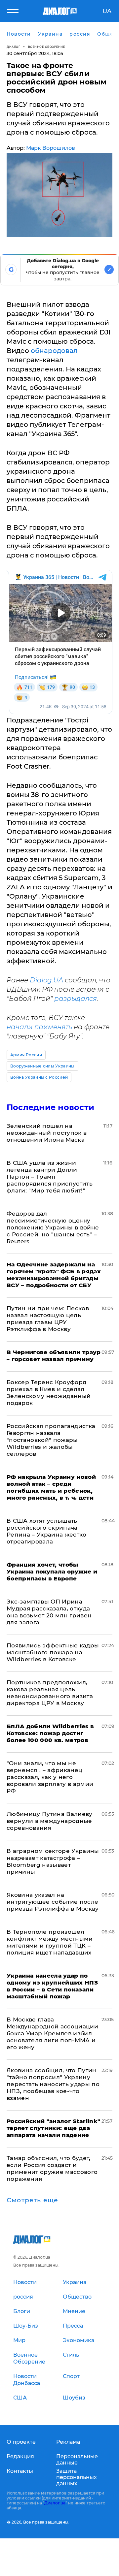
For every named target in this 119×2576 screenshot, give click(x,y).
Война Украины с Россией (39, 1077)
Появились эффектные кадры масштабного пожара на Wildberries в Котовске (53, 1652)
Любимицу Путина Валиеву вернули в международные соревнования (50, 1821)
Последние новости (50, 1107)
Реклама (68, 2442)
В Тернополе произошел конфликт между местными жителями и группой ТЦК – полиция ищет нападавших (50, 1942)
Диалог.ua (55, 2503)
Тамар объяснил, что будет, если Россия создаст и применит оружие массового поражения (52, 2168)
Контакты (20, 2471)
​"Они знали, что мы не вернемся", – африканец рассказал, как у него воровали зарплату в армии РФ (50, 1777)
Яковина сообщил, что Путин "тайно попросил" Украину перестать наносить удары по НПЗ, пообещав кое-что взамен (53, 2084)
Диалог (13, 47)
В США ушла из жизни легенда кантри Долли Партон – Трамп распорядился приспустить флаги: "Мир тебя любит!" (50, 1177)
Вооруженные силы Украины (42, 1066)
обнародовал (54, 351)
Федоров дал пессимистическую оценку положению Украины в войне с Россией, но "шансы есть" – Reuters (53, 1227)
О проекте (21, 2442)
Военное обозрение (47, 47)
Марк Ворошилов (51, 148)
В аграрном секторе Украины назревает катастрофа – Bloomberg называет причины (53, 1861)
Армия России (26, 1055)
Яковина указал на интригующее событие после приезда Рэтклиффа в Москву (53, 1902)
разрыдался (76, 999)
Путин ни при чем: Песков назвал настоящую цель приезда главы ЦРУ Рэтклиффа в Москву (48, 1319)
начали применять (39, 1027)
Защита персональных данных (77, 2477)
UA (107, 11)
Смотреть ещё (32, 2200)
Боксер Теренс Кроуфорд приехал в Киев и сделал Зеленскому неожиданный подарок (49, 1393)
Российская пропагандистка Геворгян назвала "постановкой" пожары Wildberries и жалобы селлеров (51, 1440)
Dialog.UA (46, 980)
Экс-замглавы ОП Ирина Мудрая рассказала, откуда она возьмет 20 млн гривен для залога (49, 1612)
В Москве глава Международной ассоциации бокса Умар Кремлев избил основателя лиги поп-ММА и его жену (52, 2033)
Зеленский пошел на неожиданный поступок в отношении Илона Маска (47, 1133)
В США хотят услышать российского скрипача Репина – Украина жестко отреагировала (47, 1531)
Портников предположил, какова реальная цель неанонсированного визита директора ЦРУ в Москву (50, 1693)
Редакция (20, 2456)
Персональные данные (77, 2460)
